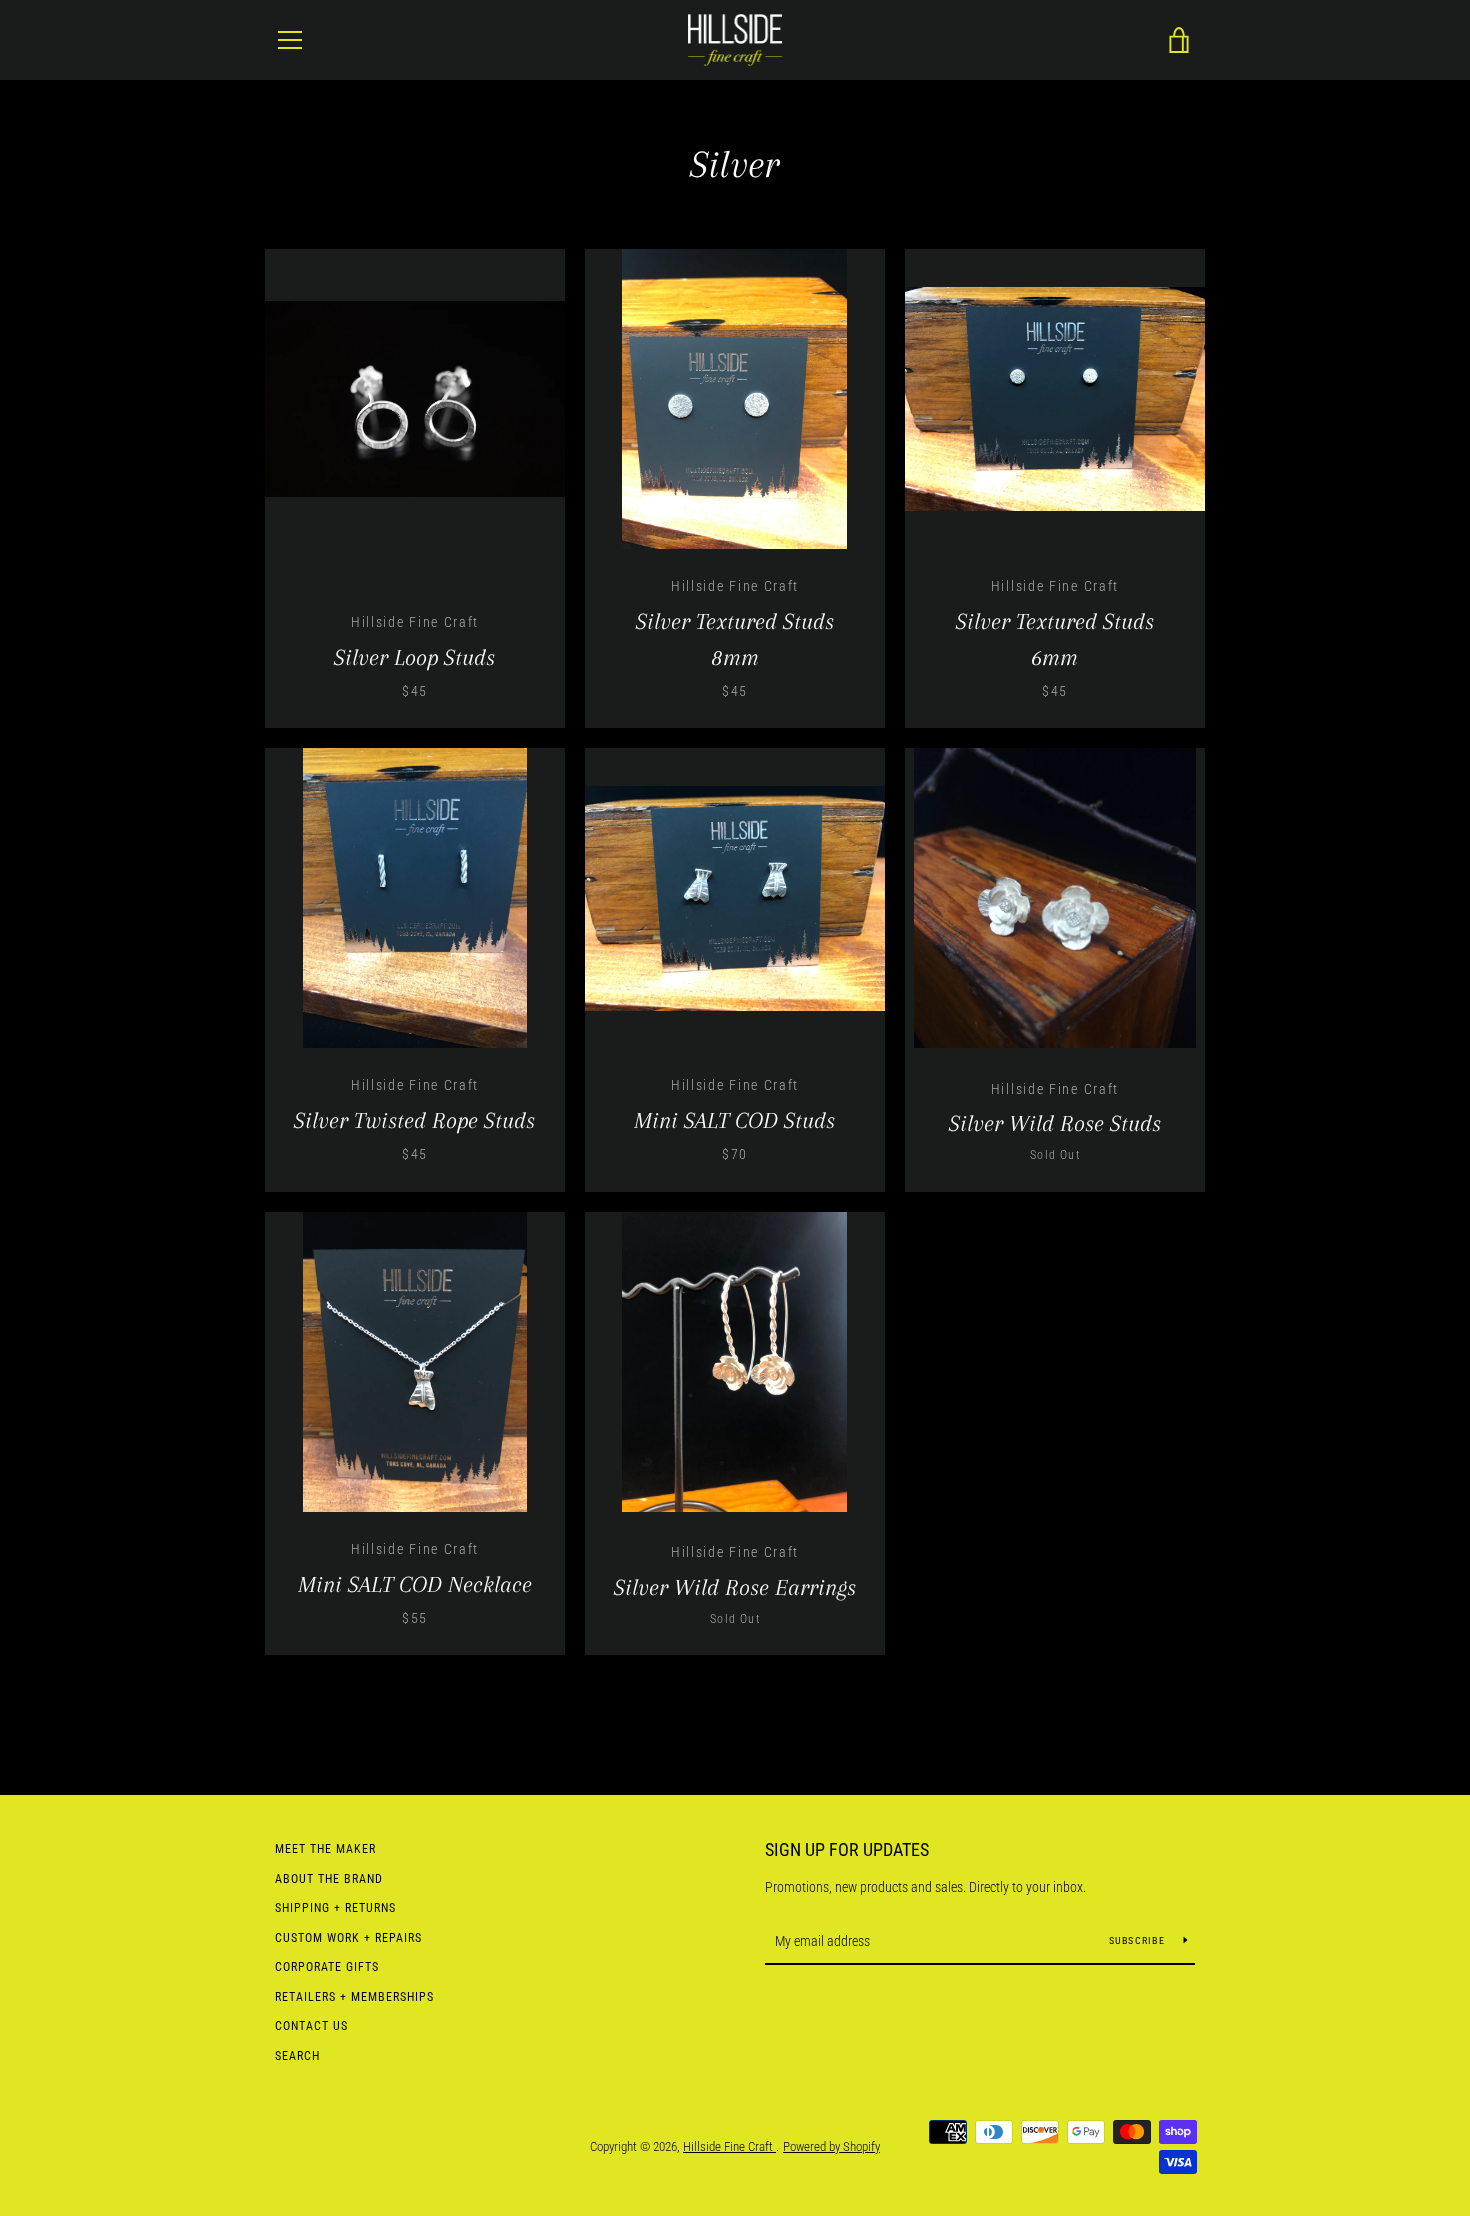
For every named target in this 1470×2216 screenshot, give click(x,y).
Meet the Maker (325, 1849)
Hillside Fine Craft (729, 2146)
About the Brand (329, 1879)
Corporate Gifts (327, 1967)
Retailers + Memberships (354, 1997)
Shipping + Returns (335, 1908)
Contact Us (311, 2026)
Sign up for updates (847, 1849)
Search (297, 2056)
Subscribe (1139, 1940)
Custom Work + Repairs (348, 1938)
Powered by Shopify (831, 2146)
